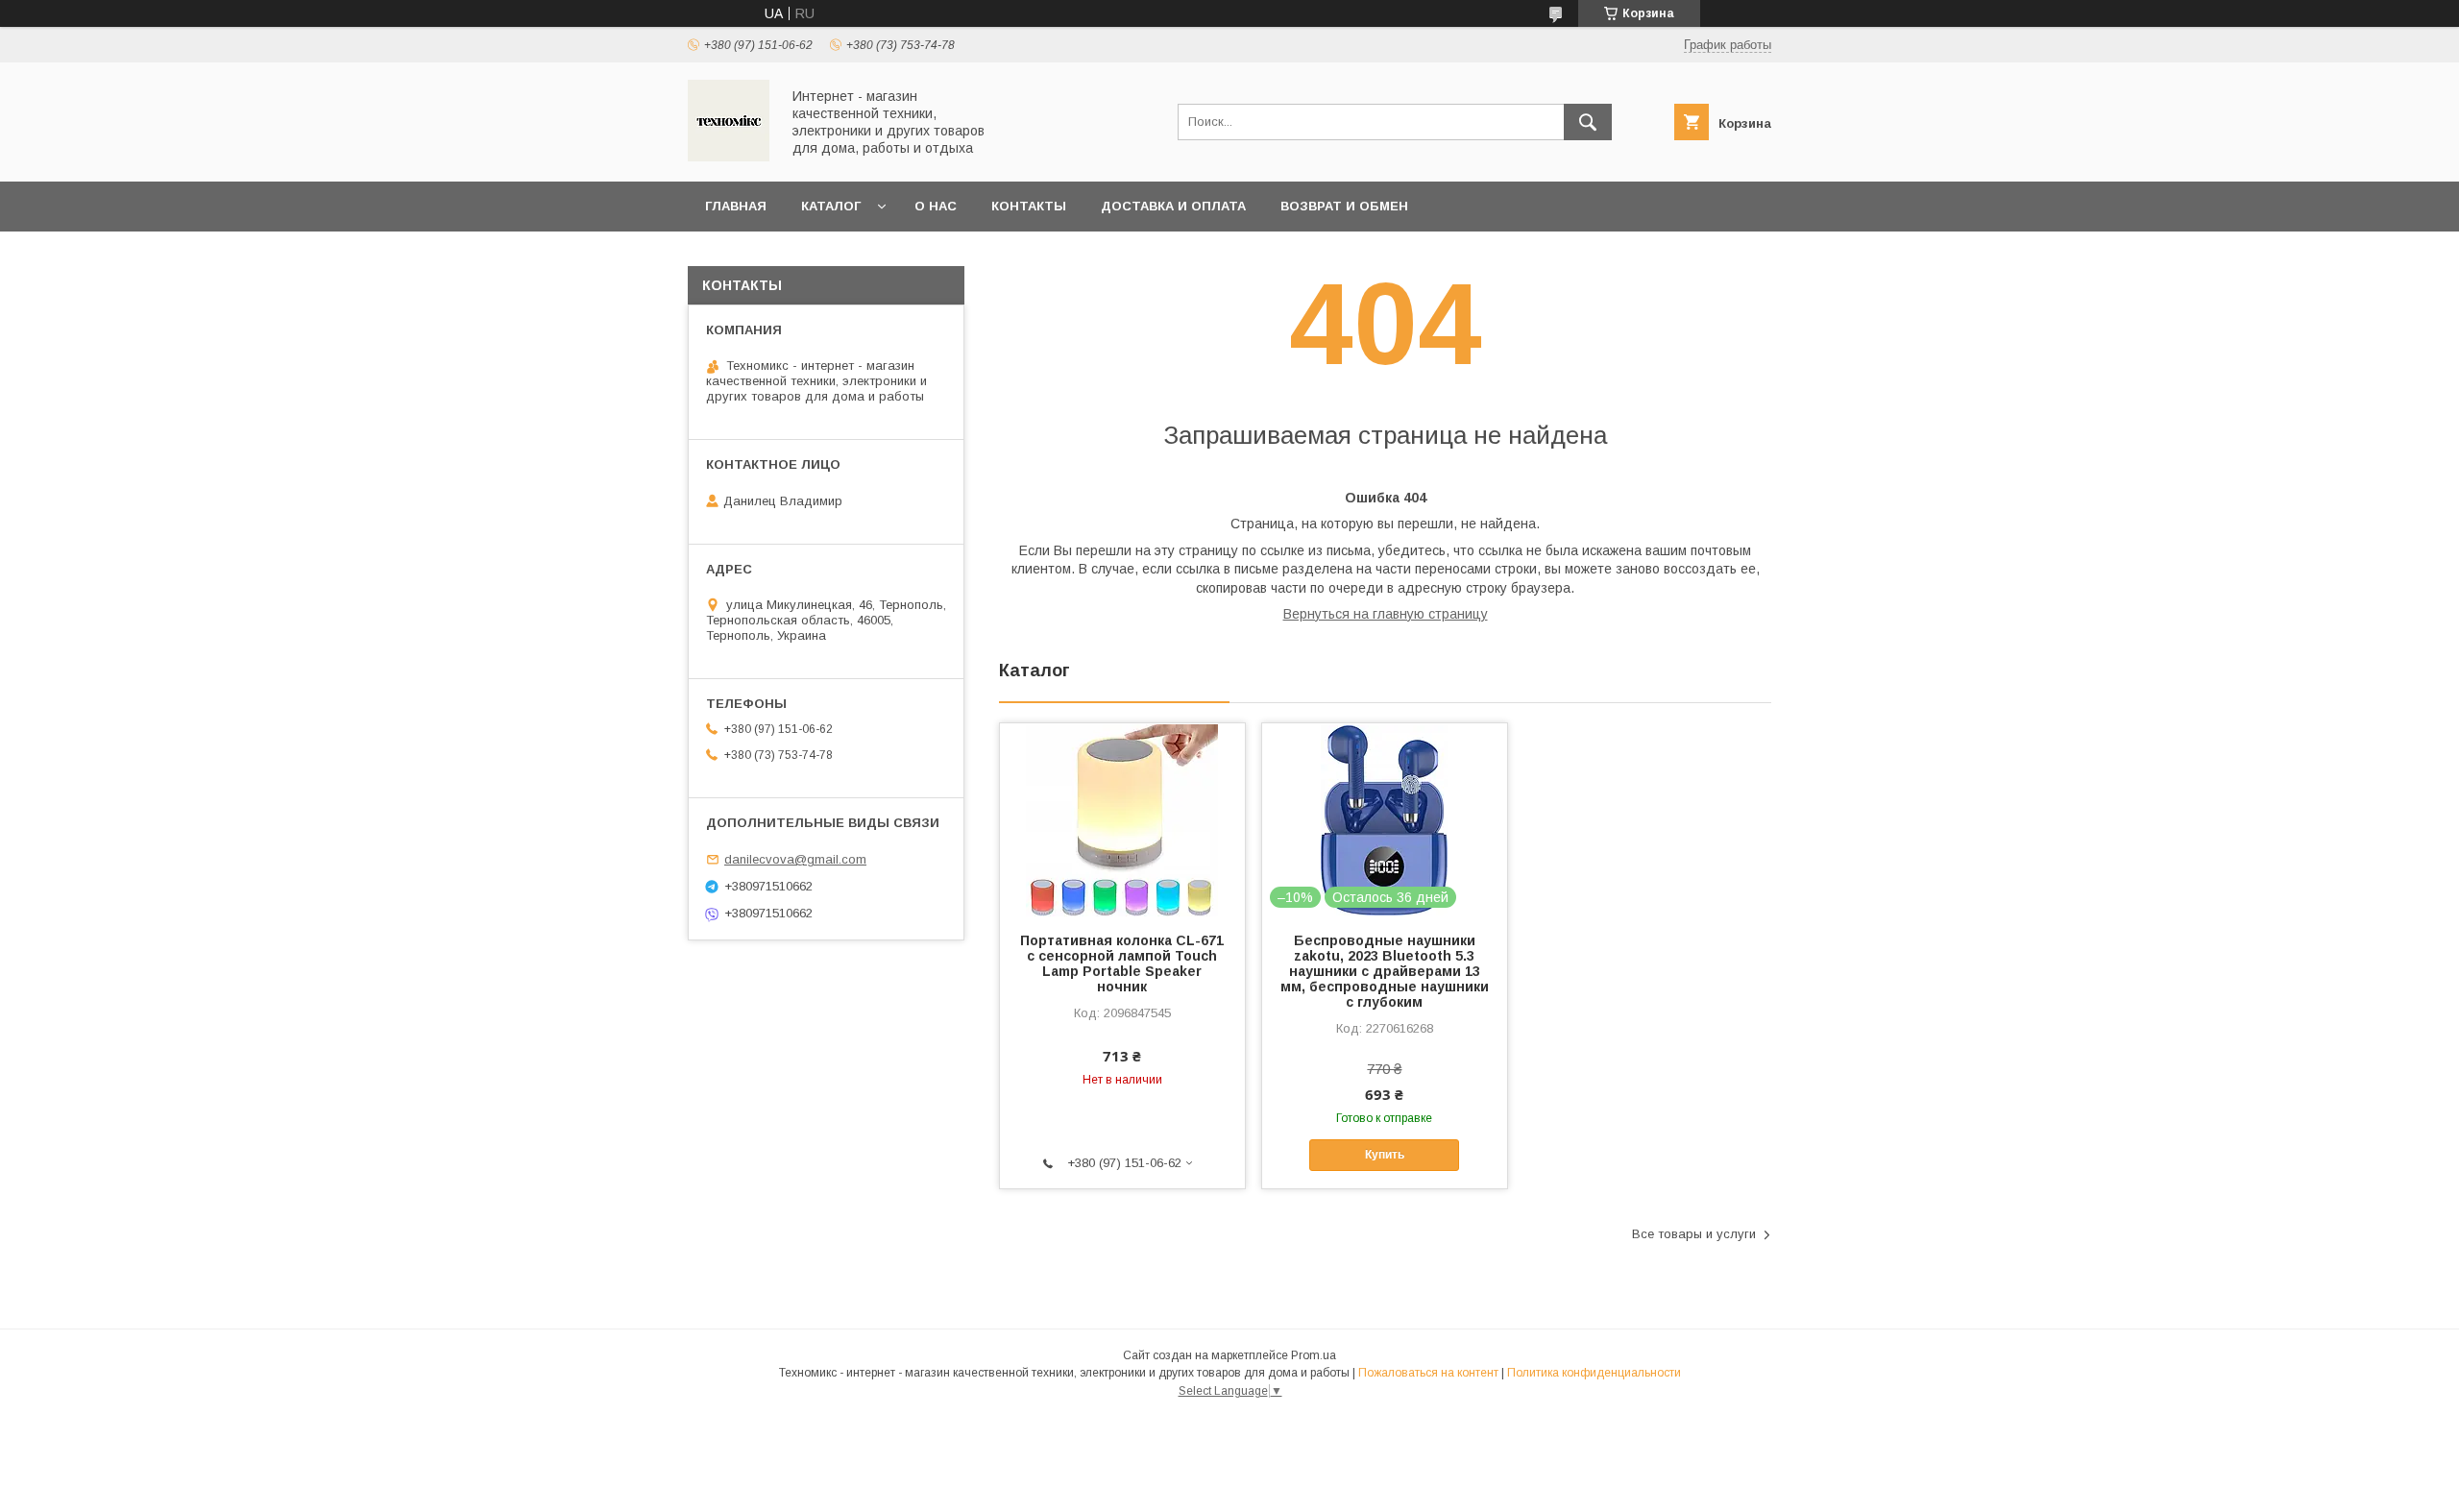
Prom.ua (1314, 1355)
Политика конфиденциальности (1594, 1373)
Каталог (831, 206)
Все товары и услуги (1694, 1234)
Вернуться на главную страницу (1386, 614)
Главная (736, 206)
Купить (1385, 1155)
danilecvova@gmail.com (795, 859)
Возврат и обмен (1344, 206)
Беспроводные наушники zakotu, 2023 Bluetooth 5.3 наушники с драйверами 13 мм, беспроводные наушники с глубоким (1385, 971)
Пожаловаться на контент (1428, 1373)
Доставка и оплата (1173, 206)
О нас (936, 206)
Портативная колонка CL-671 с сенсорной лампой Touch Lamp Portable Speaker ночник (1122, 963)
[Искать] (1588, 122)
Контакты (1029, 206)
